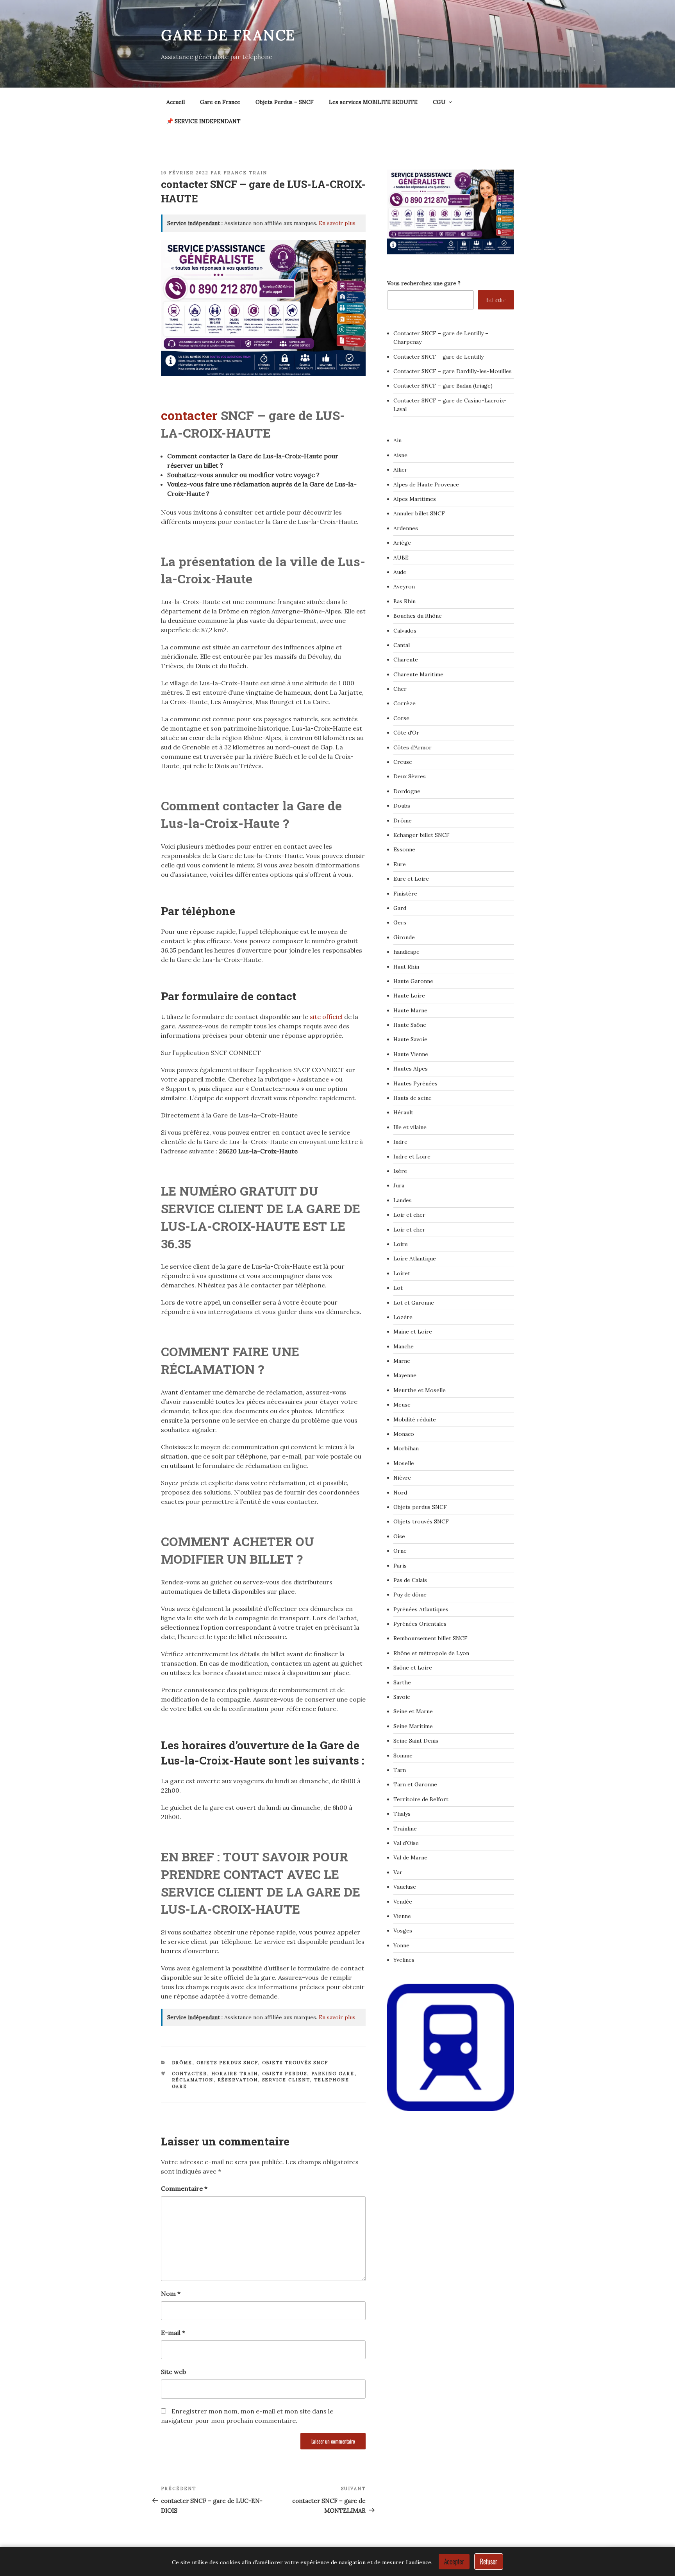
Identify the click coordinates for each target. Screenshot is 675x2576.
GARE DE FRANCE (228, 35)
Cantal (402, 645)
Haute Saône (410, 1025)
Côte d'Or (406, 733)
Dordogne (407, 791)
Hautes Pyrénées (415, 1083)
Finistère (405, 894)
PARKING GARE (333, 2074)
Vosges (403, 1931)
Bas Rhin (404, 601)
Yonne (401, 1945)
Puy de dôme (410, 1595)
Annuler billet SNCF (419, 513)
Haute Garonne (413, 981)
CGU (439, 102)
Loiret (402, 1273)
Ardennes (406, 528)
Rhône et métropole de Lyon (431, 1653)
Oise (399, 1536)
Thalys (402, 1814)
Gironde (404, 937)
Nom (171, 2294)
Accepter (454, 2562)
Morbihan (406, 1448)
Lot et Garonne (414, 1303)
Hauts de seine (412, 1098)
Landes (403, 1200)
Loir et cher (409, 1215)
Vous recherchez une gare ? (424, 283)
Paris (400, 1566)
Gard (400, 908)
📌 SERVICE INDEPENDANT (204, 121)
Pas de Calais (410, 1580)
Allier (400, 470)
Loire (401, 1244)
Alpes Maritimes (415, 499)
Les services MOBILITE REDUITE (373, 102)
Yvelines (404, 1960)
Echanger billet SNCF (421, 835)
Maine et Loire (413, 1332)
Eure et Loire (411, 879)
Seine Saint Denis (416, 1741)
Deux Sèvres (410, 776)
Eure (400, 864)
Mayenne (405, 1375)
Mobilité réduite (415, 1419)
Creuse (403, 762)
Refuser (489, 2562)
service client (286, 2080)
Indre (400, 1142)
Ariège (402, 543)
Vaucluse (405, 1887)
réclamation (193, 2080)
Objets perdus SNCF (227, 2063)
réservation (238, 2080)
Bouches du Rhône (418, 616)
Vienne (402, 1916)
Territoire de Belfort (421, 1799)
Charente (406, 660)
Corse (401, 718)
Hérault (403, 1112)
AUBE (401, 558)
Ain (397, 440)
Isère (400, 1171)
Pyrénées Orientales (420, 1624)
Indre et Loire (412, 1157)
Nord (400, 1493)
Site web (173, 2372)
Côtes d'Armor (412, 747)
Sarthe (402, 1682)
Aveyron (404, 586)
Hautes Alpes (411, 1069)
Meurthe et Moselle (420, 1390)
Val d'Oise (406, 1843)
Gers (400, 922)
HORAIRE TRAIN (235, 2074)
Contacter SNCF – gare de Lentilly (438, 357)
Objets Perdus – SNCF (285, 102)
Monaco (404, 1434)
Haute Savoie (410, 1039)
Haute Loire (409, 996)
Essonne (404, 849)
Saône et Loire (413, 1668)
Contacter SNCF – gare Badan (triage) (443, 386)
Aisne (400, 455)
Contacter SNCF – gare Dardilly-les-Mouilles (453, 371)
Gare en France (220, 102)
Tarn (400, 1770)
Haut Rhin (406, 967)
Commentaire (184, 2188)
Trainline (405, 1829)
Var (398, 1872)
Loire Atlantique (415, 1259)
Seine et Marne (413, 1711)
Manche (404, 1346)
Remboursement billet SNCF (430, 1638)
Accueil (176, 102)
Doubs (402, 806)
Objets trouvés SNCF (295, 2063)
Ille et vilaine (410, 1127)
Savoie (402, 1697)
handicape (406, 952)
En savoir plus (337, 223)
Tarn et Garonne (415, 1784)
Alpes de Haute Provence (426, 484)
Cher (400, 689)
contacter (191, 415)
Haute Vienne (411, 1054)
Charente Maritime (418, 674)
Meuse (402, 1405)
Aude (400, 572)
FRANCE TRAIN (245, 173)
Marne (402, 1361)
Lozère (403, 1317)
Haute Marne (410, 1010)
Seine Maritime (413, 1726)
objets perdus (285, 2074)
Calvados (405, 631)
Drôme (182, 2063)
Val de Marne (410, 1857)
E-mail (173, 2333)
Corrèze (404, 703)
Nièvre (402, 1478)
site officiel (326, 1017)
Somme (403, 1755)
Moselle (404, 1463)
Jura (399, 1185)
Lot (398, 1288)
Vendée (403, 1902)
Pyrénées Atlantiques (421, 1609)
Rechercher (496, 299)
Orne (400, 1551)
